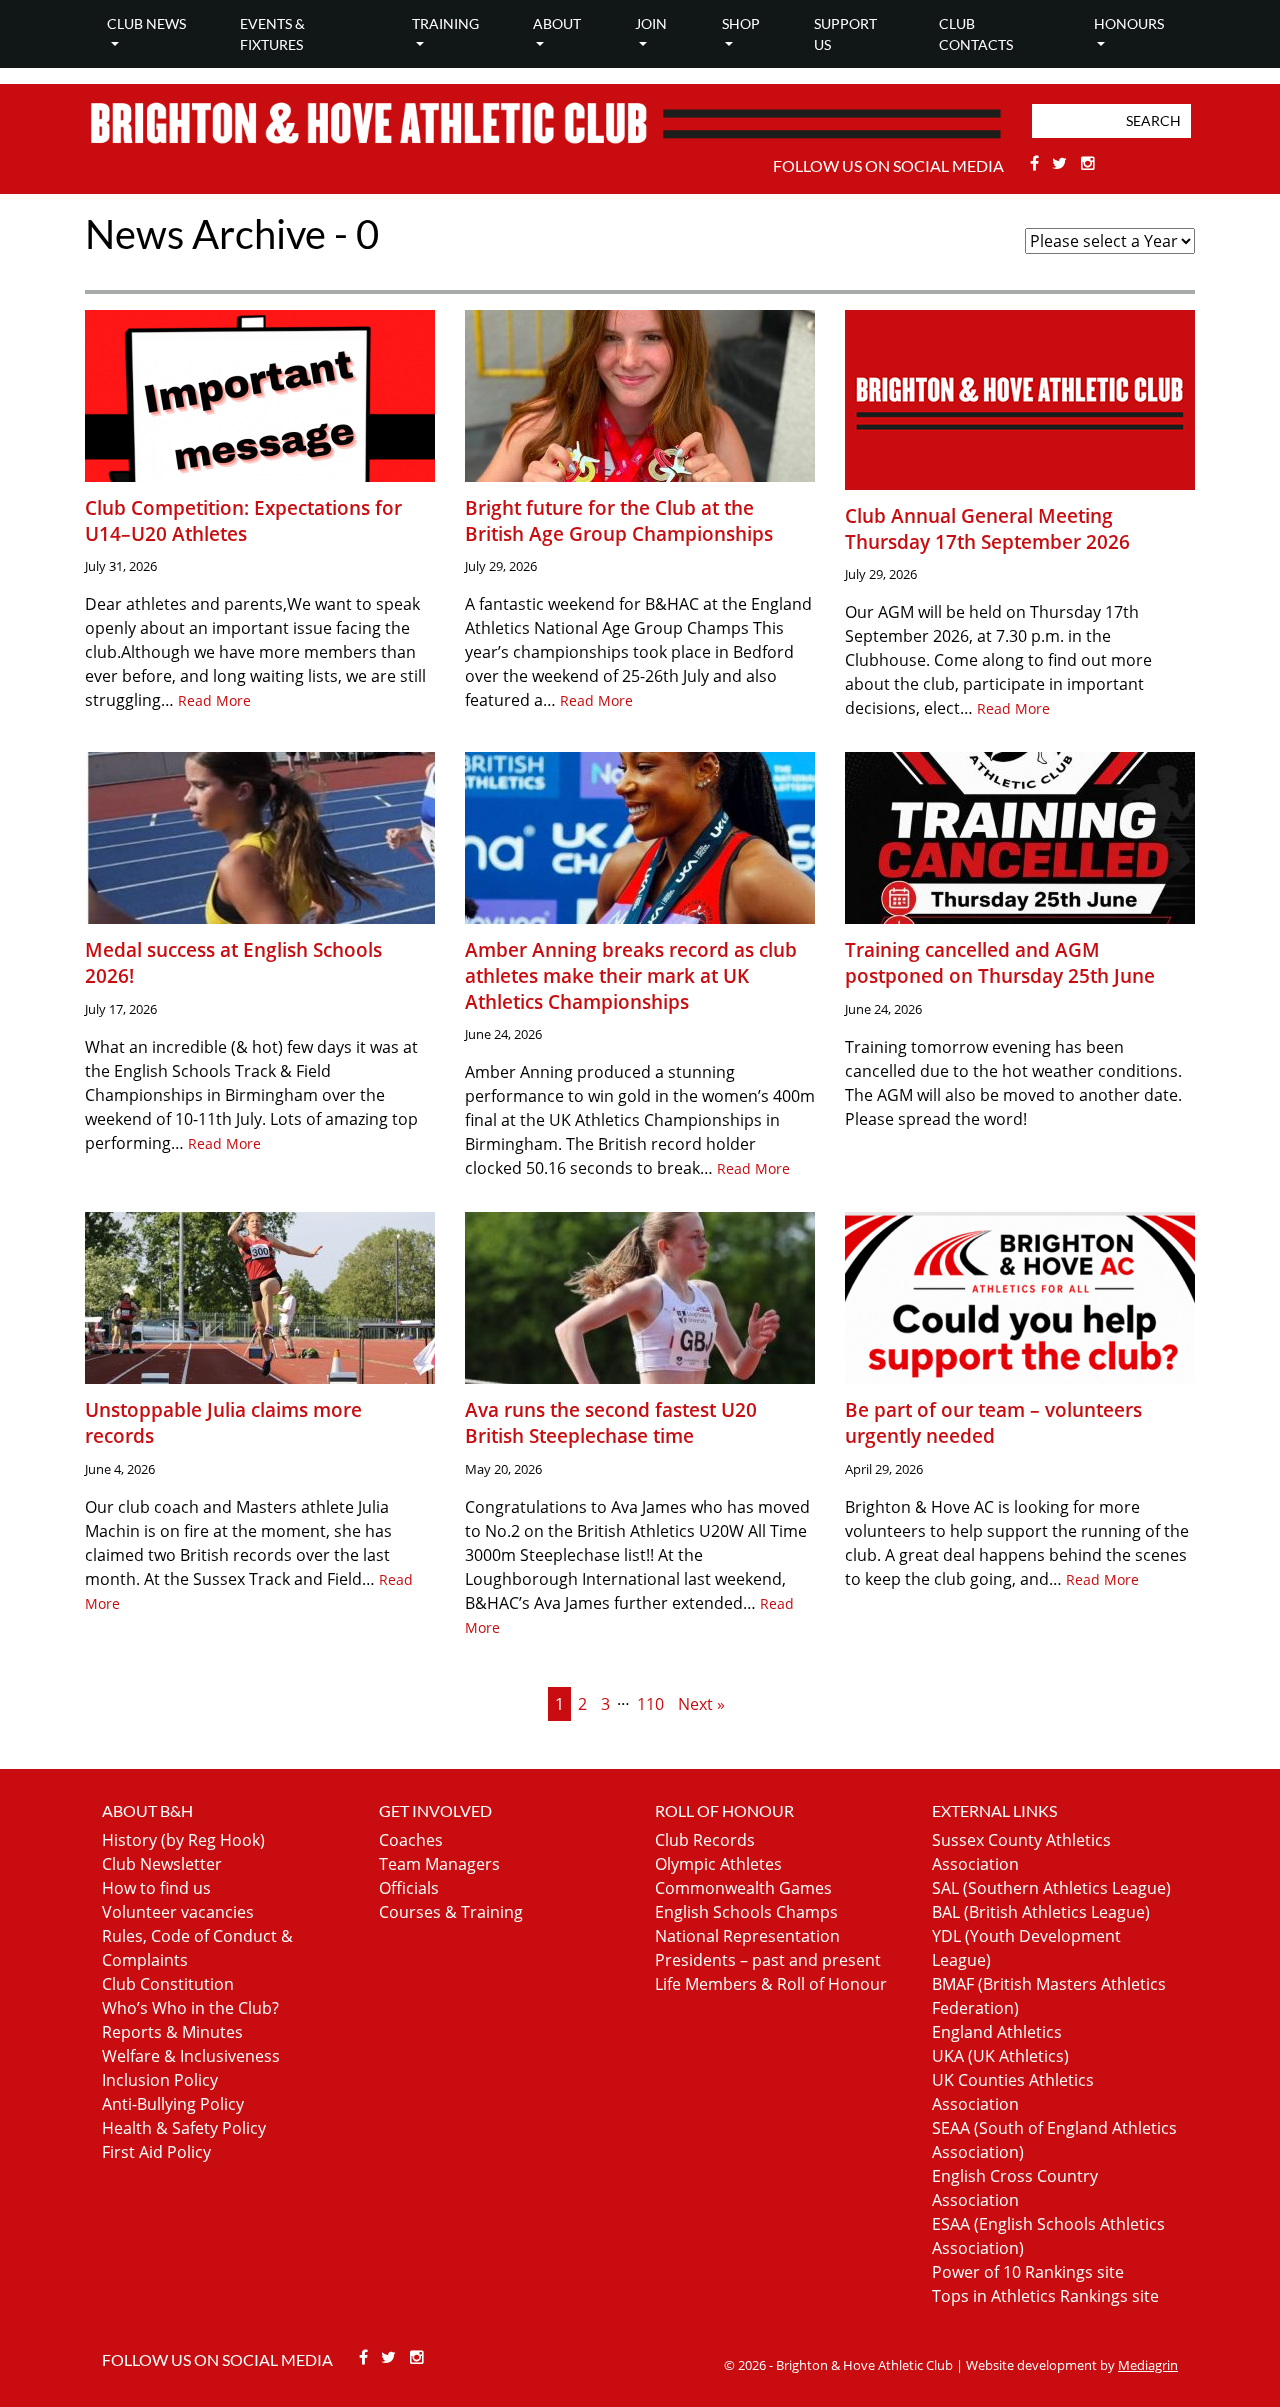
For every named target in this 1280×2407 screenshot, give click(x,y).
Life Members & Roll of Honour (771, 1984)
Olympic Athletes (718, 1864)
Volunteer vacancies (178, 1912)
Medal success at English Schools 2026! (233, 962)
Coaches (411, 1840)
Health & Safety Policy (184, 2128)
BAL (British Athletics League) (1041, 1912)
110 (650, 1704)
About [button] (557, 23)
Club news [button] (146, 23)
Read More (214, 700)
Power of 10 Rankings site (1028, 2272)
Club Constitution (168, 1984)
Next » (701, 1704)
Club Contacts (976, 34)
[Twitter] (1062, 163)
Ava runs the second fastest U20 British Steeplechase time (611, 1422)
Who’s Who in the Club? (190, 2008)
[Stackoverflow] (1088, 163)
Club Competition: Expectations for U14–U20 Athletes (243, 520)
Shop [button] (741, 23)
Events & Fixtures (272, 34)
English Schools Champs (746, 1912)
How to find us (156, 1888)
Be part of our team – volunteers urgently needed (993, 1422)
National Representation (747, 1936)
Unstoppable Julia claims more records (223, 1422)
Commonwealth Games (743, 1888)
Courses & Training (451, 1912)
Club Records (705, 1840)
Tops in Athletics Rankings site (1045, 2296)
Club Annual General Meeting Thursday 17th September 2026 (987, 528)
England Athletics (997, 2032)
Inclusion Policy (160, 2080)
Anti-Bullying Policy (173, 2104)
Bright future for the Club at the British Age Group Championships (619, 520)
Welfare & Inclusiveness (191, 2056)
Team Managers (439, 1864)
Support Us (845, 34)
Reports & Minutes (172, 2032)
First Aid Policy (156, 2152)
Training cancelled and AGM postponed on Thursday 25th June (1000, 962)
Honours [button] (1129, 23)
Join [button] (651, 23)
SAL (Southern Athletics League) (1051, 1888)
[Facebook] (1036, 163)
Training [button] (445, 23)
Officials (409, 1888)
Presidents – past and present (768, 1960)
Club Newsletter (162, 1864)
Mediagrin (1148, 2365)
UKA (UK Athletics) (1000, 2056)
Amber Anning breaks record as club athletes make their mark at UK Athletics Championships (631, 975)
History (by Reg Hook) (183, 1840)
